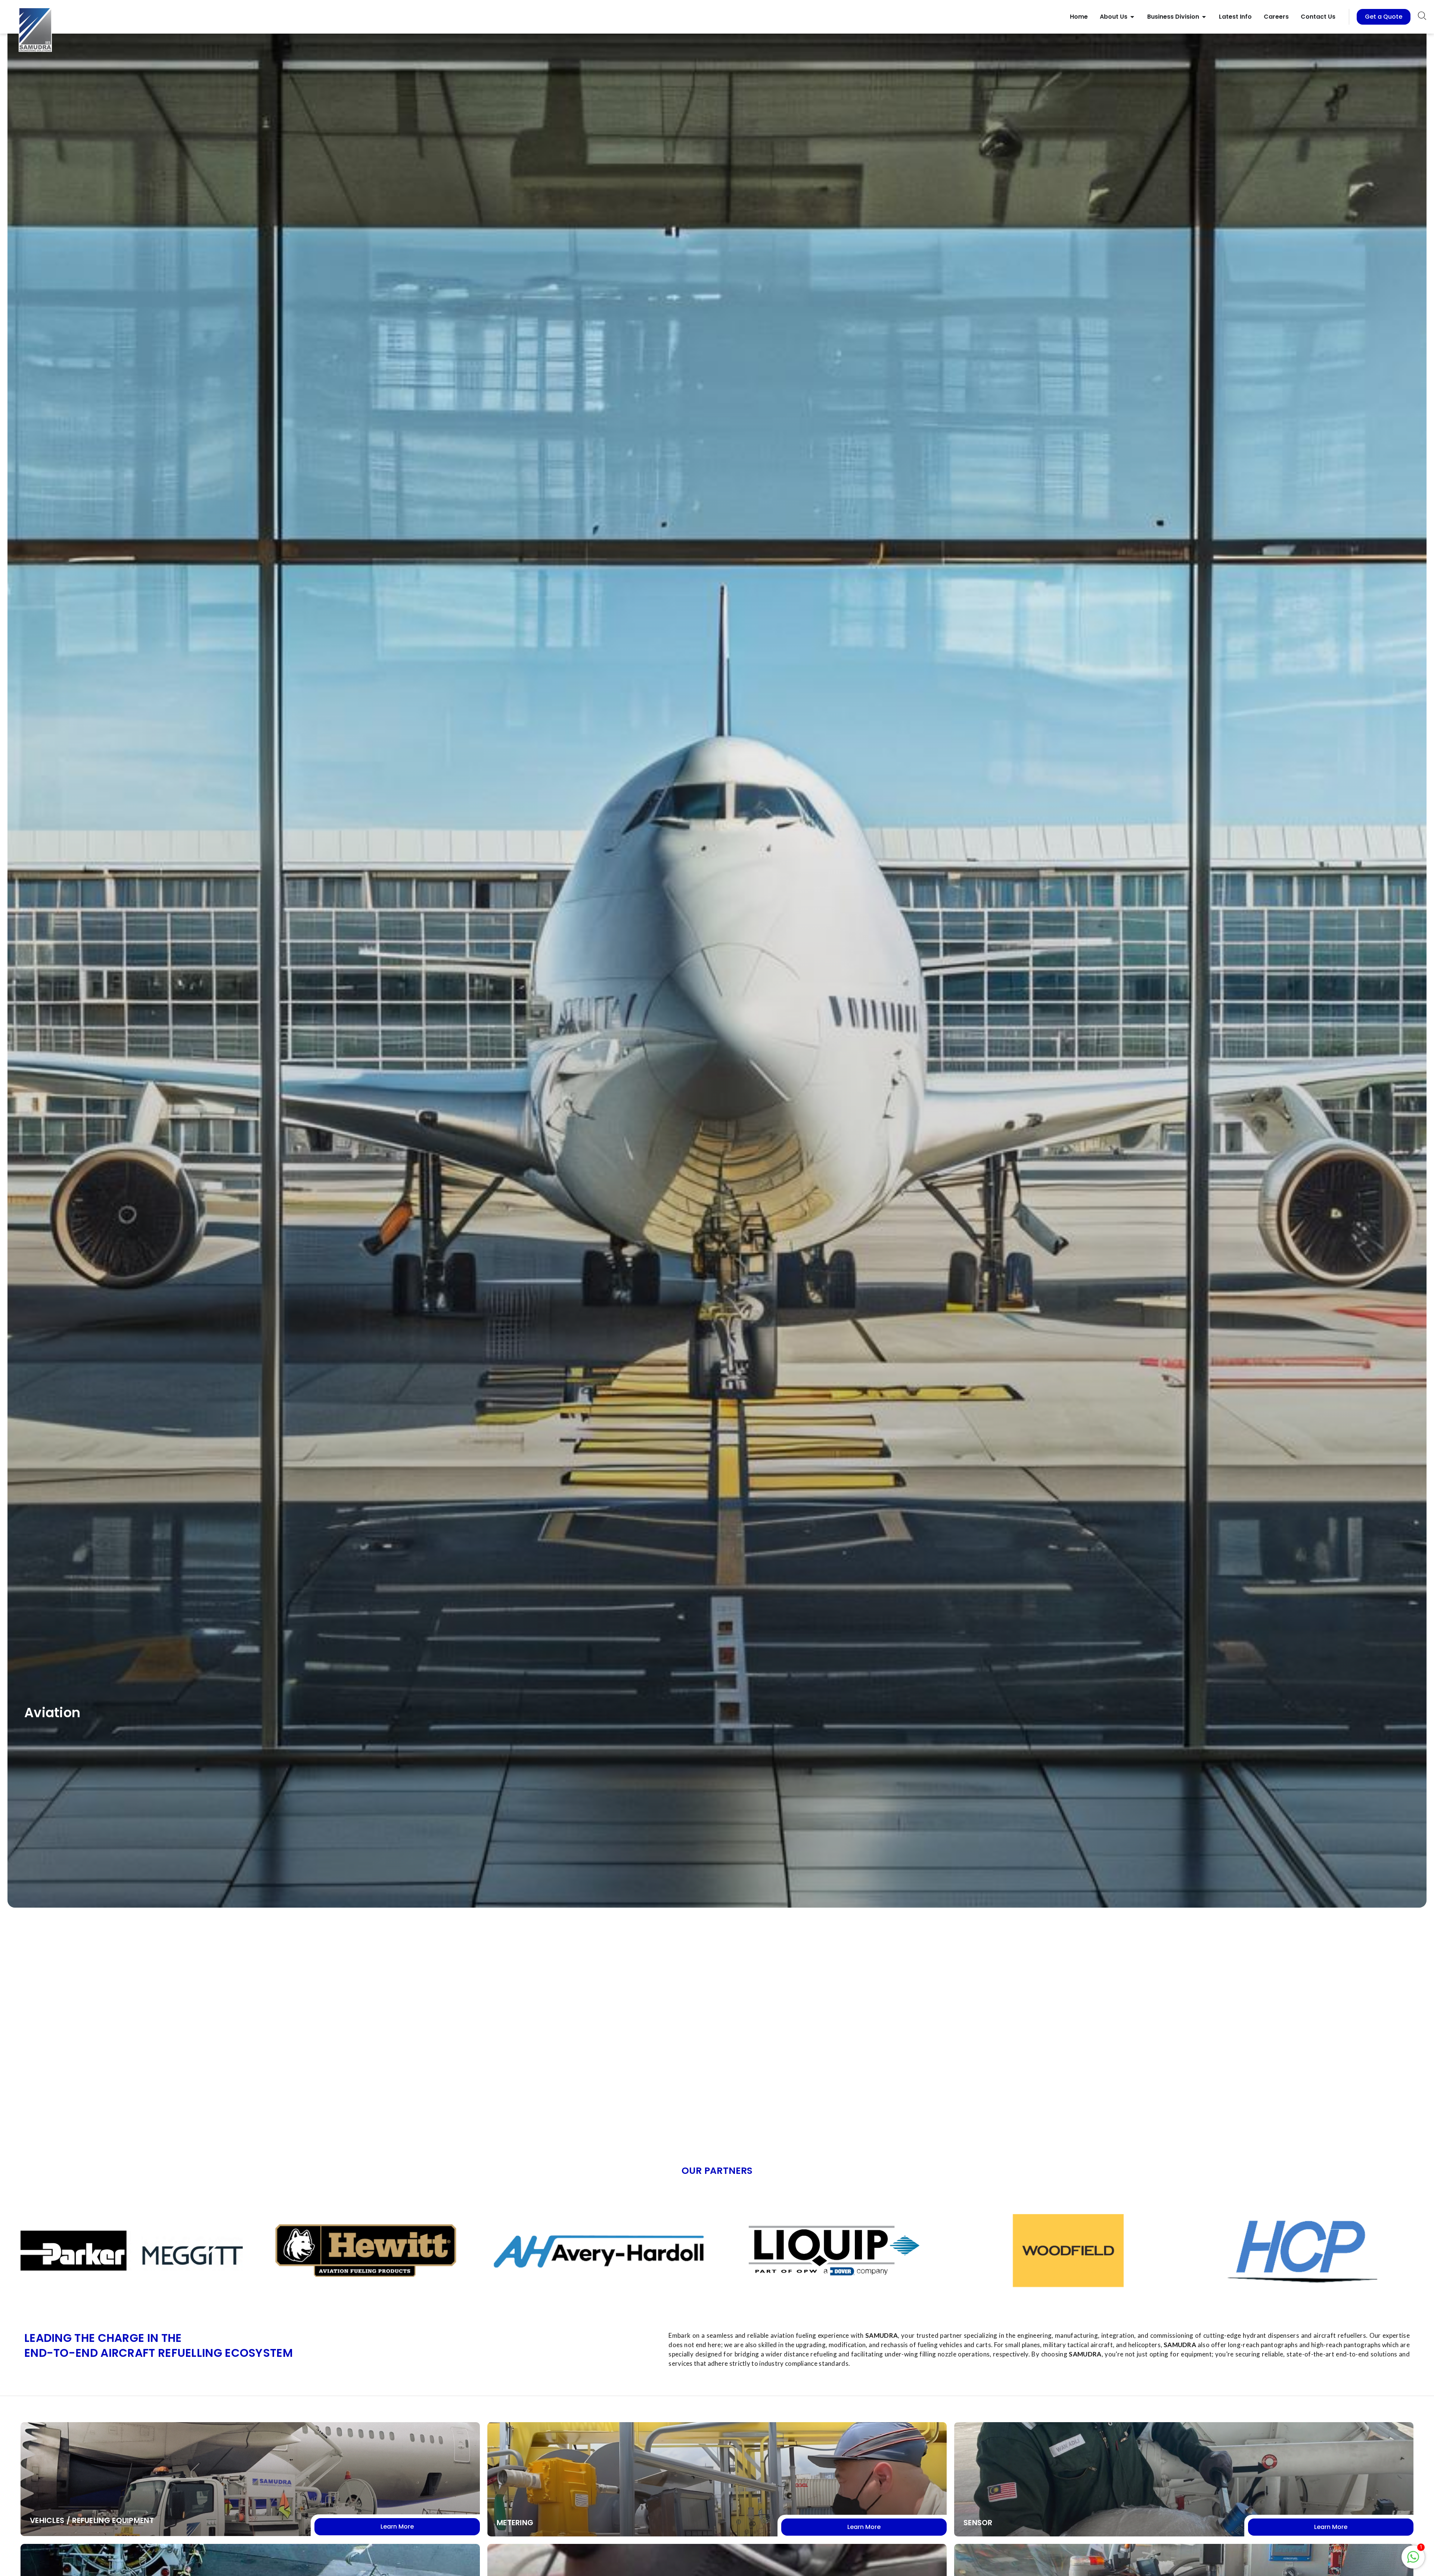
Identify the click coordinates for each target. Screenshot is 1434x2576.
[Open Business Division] (1204, 17)
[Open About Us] (1132, 17)
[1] (1413, 2561)
